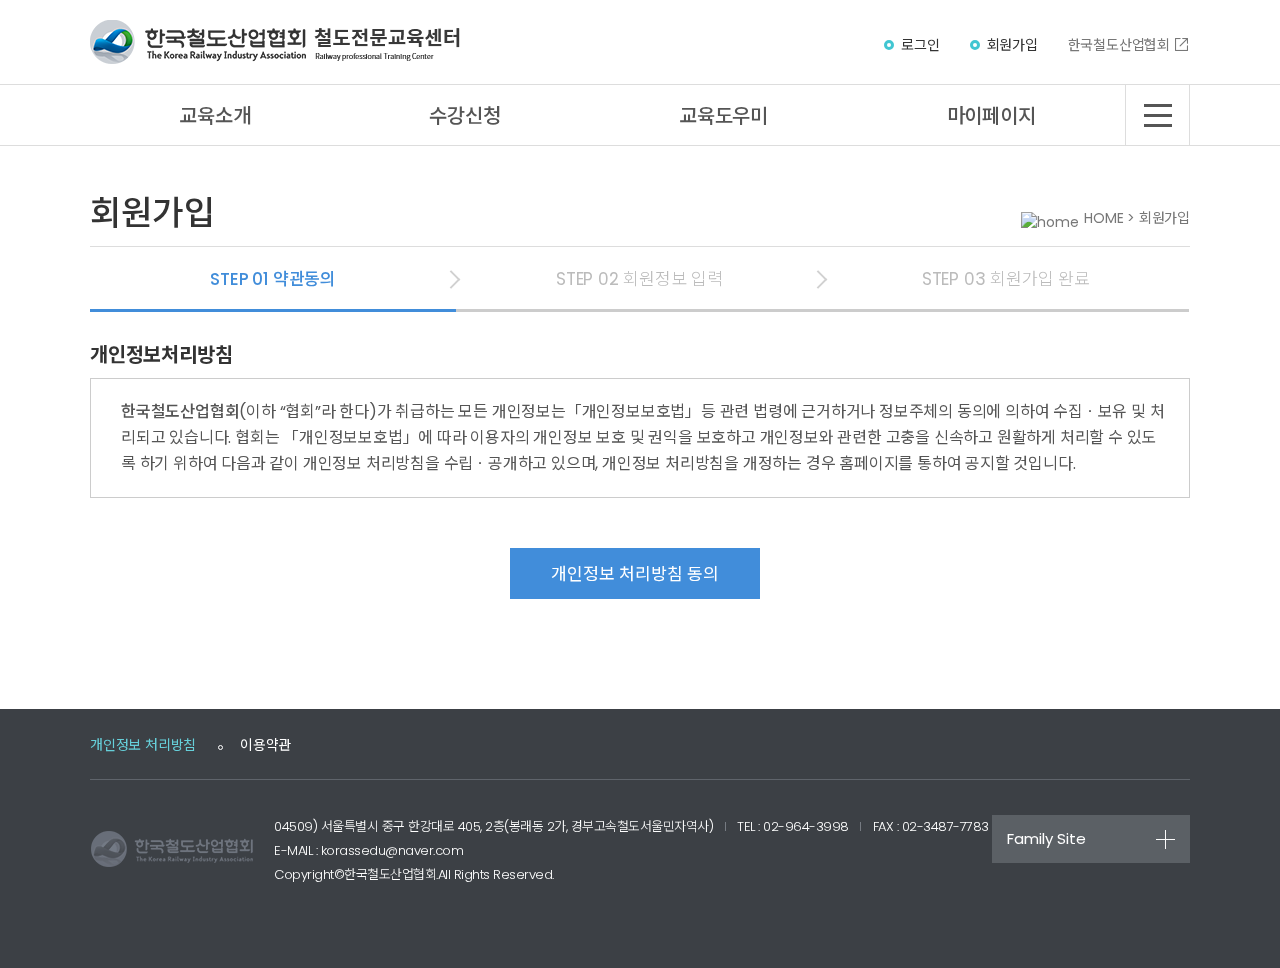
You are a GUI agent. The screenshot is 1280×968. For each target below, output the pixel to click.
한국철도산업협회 (1119, 45)
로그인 (920, 45)
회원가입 (1012, 45)
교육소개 (214, 116)
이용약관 (265, 745)
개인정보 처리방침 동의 (635, 574)
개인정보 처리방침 (143, 745)
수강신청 (464, 116)
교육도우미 (723, 116)
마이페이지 (991, 116)
